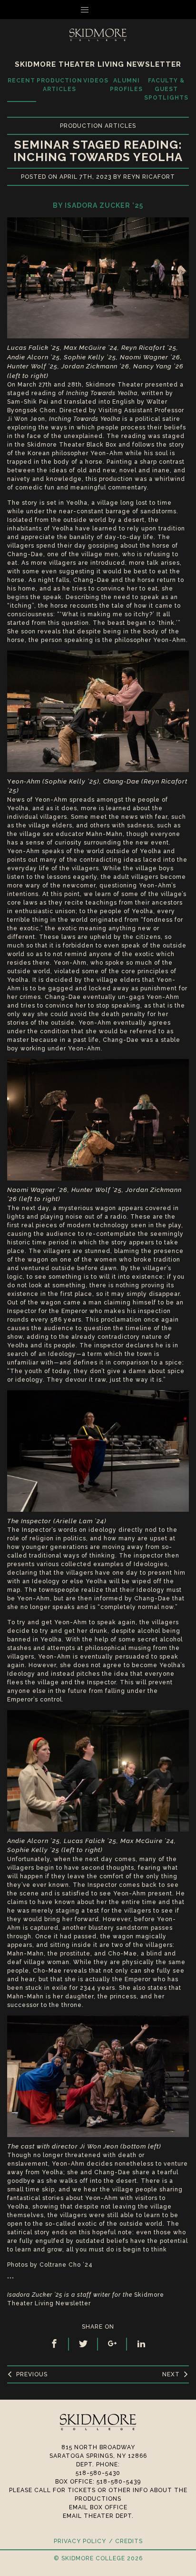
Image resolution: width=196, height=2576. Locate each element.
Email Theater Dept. (98, 2516)
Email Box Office (98, 2507)
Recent (21, 81)
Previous (32, 2374)
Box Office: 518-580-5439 (98, 2482)
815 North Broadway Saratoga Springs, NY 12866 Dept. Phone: (98, 2456)
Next (171, 2374)
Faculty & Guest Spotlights (166, 89)
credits (129, 2541)
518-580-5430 (98, 2473)
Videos (96, 81)
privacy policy (80, 2541)
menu (103, 10)
